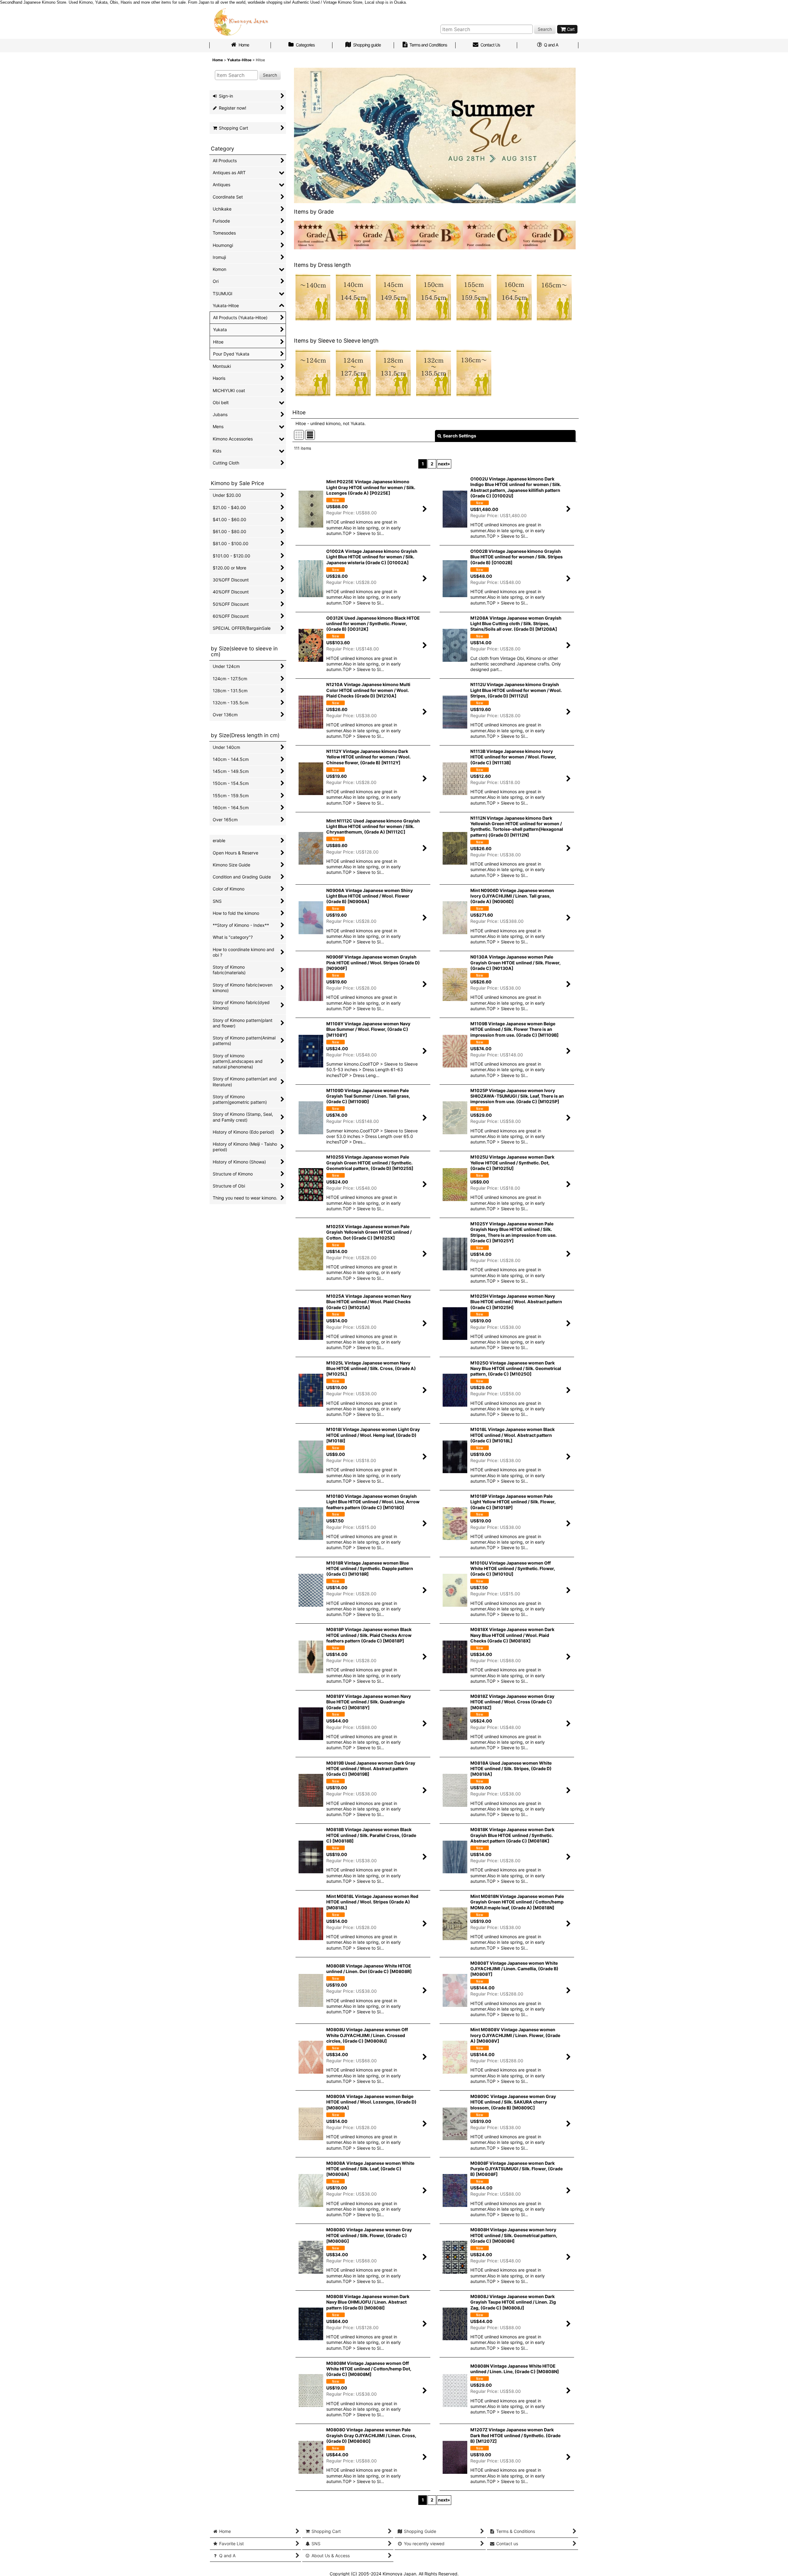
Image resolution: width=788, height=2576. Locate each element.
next (444, 464)
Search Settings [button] (460, 436)
